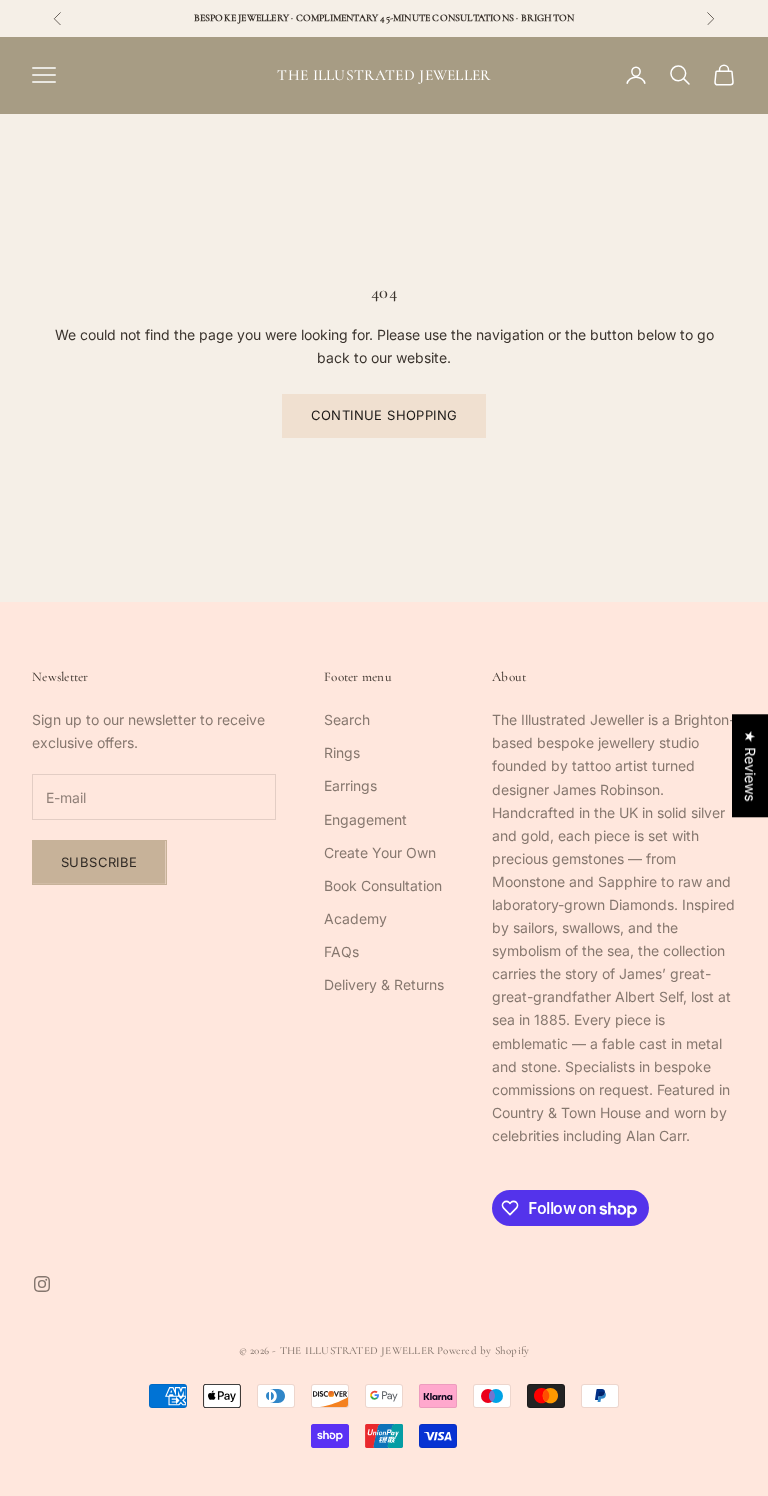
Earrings (350, 785)
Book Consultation (383, 885)
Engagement (365, 819)
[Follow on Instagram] (42, 1284)
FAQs (341, 951)
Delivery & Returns (384, 984)
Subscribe (99, 862)
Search (347, 719)
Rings (342, 752)
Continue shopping (384, 415)
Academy (355, 918)
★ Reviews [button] (750, 765)
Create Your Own (380, 852)
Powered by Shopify (483, 1350)
